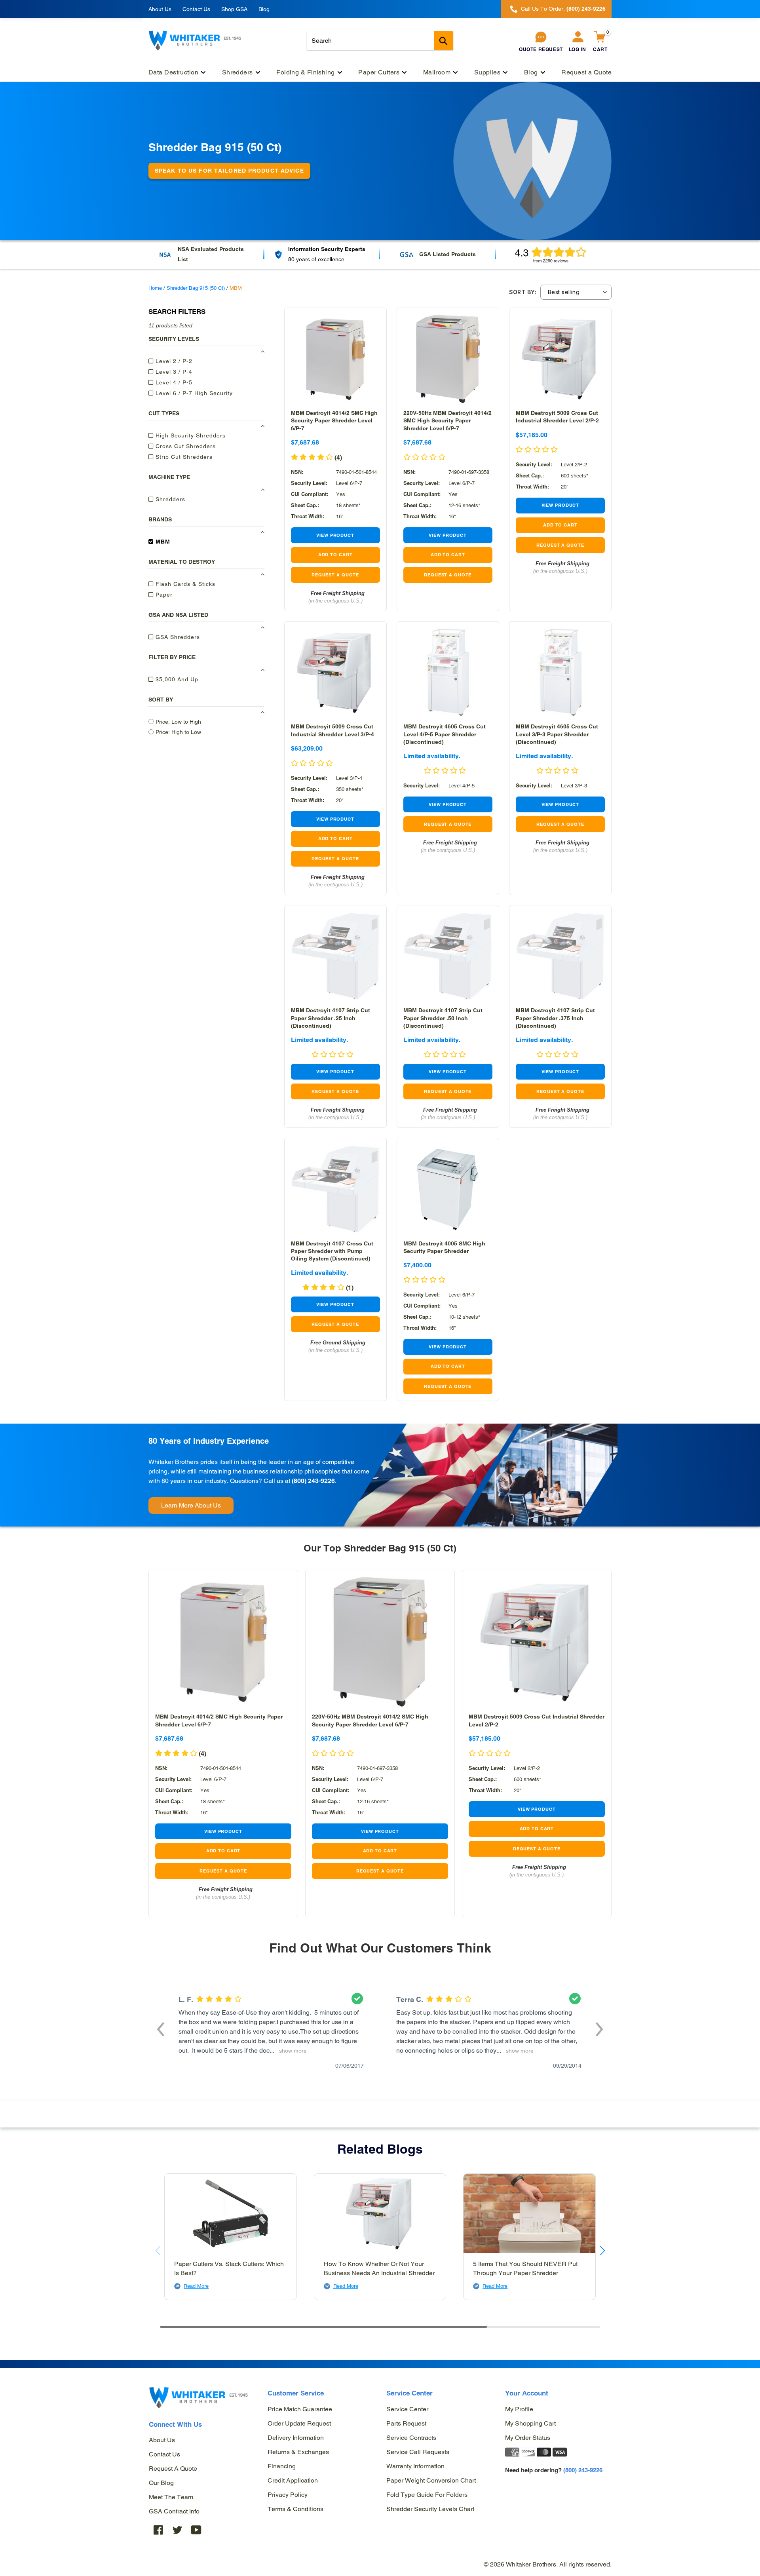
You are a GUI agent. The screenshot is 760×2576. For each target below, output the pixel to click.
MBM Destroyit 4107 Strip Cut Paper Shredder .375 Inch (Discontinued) (555, 1018)
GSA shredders (177, 637)
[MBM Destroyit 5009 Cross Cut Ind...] (560, 359)
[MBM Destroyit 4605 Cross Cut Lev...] (448, 672)
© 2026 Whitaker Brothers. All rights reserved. (548, 2564)
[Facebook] (158, 2529)
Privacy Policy (288, 2495)
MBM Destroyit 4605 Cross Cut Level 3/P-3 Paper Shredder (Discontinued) (557, 734)
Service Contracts (411, 2438)
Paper (163, 594)
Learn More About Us (191, 1505)
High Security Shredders (190, 435)
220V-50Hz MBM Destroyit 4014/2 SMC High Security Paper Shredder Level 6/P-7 (447, 420)
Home (155, 288)
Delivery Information (296, 2438)
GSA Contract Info (174, 2511)
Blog (264, 9)
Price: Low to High (178, 721)
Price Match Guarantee (300, 2409)
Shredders (169, 499)
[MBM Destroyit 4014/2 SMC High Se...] (335, 359)
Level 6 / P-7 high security (193, 393)
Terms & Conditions (295, 2509)
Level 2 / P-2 (173, 361)
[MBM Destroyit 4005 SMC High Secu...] (448, 1189)
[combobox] (380, 41)
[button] (161, 2028)
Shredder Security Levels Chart (430, 2509)
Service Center (407, 2409)
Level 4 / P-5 (173, 382)
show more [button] (291, 2051)
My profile (519, 2409)
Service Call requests (418, 2452)
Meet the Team (171, 2497)
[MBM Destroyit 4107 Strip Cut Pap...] (335, 956)
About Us (160, 9)
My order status (528, 2438)
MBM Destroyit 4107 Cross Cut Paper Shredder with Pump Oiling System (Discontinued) (332, 1251)
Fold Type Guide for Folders (427, 2495)
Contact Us (196, 9)
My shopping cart (530, 2423)
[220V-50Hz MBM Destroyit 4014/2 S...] (448, 359)
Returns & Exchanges (298, 2452)
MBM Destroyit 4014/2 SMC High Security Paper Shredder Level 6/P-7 (334, 420)
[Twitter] (177, 2529)
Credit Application (293, 2480)
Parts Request (406, 2423)
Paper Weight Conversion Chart (431, 2480)
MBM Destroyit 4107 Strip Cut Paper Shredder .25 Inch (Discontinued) (331, 1018)
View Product (335, 535)
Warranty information (415, 2466)
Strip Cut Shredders (183, 456)
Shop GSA (234, 9)
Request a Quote (173, 2469)
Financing (282, 2466)
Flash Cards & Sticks (184, 584)
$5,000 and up (176, 679)
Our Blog (161, 2483)
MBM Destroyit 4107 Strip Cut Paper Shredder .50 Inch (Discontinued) (443, 1018)
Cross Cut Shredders (185, 446)
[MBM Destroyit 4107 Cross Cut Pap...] (335, 1189)
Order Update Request (299, 2423)
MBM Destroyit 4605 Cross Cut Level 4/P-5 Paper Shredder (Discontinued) (445, 734)
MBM (162, 541)
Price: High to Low (178, 732)
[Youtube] (196, 2529)
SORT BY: (523, 292)
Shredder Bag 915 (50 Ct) (196, 288)
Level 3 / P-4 (173, 371)
